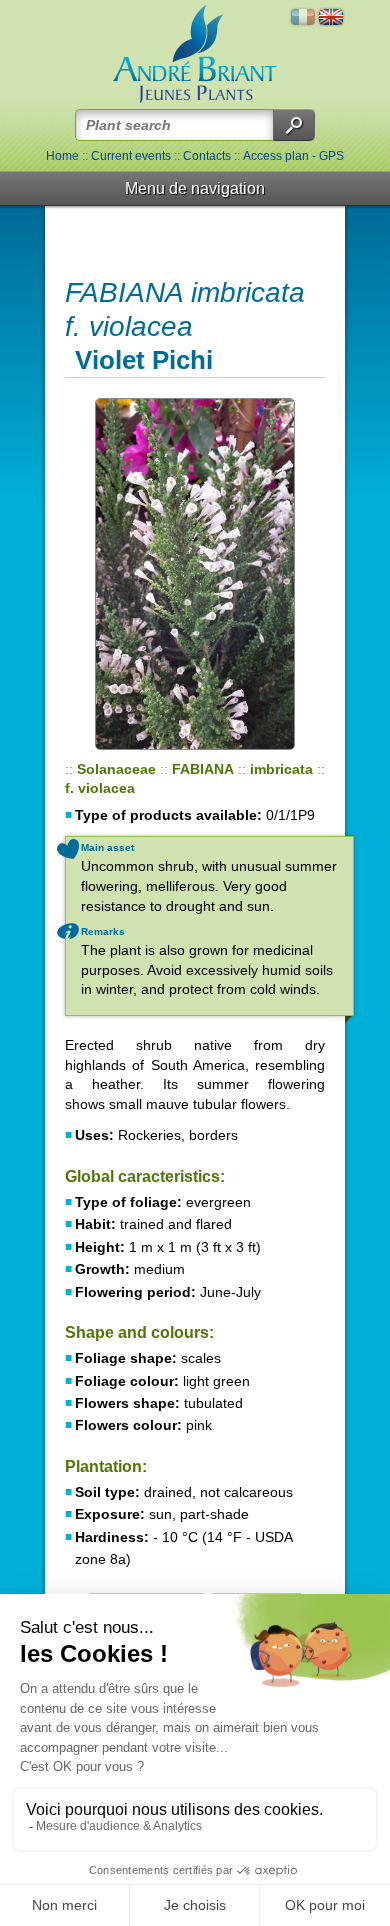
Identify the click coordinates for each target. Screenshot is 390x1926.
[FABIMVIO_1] (195, 574)
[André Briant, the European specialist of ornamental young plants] (195, 54)
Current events (131, 156)
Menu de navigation (195, 188)
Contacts (207, 156)
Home (62, 156)
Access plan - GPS (293, 156)
